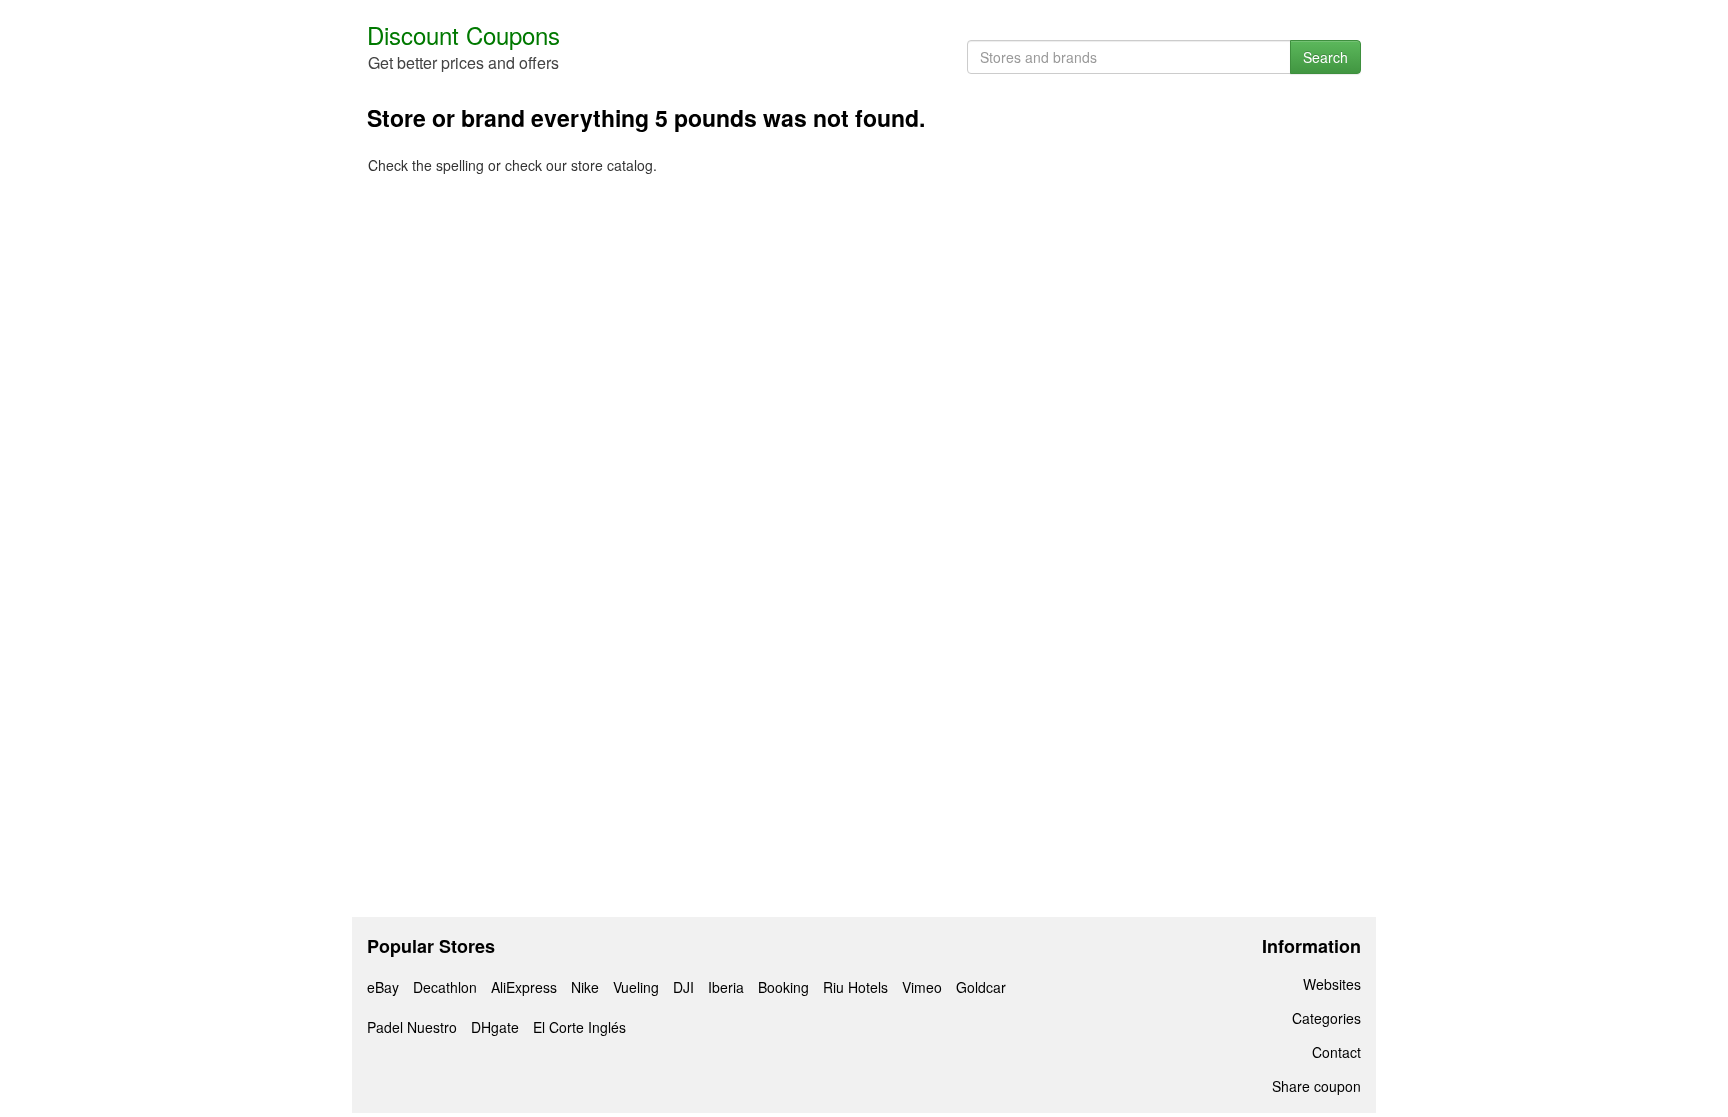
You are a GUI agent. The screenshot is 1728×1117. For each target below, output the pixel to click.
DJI (683, 987)
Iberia (726, 987)
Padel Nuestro (412, 1027)
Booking (783, 987)
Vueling (636, 987)
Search (1325, 57)
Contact (1336, 1052)
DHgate (495, 1027)
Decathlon (445, 987)
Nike (585, 987)
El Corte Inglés (579, 1027)
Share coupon (1316, 1086)
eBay (383, 987)
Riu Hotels (855, 987)
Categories (1326, 1018)
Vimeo (922, 987)
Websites (1332, 984)
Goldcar (981, 987)
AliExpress (524, 987)
